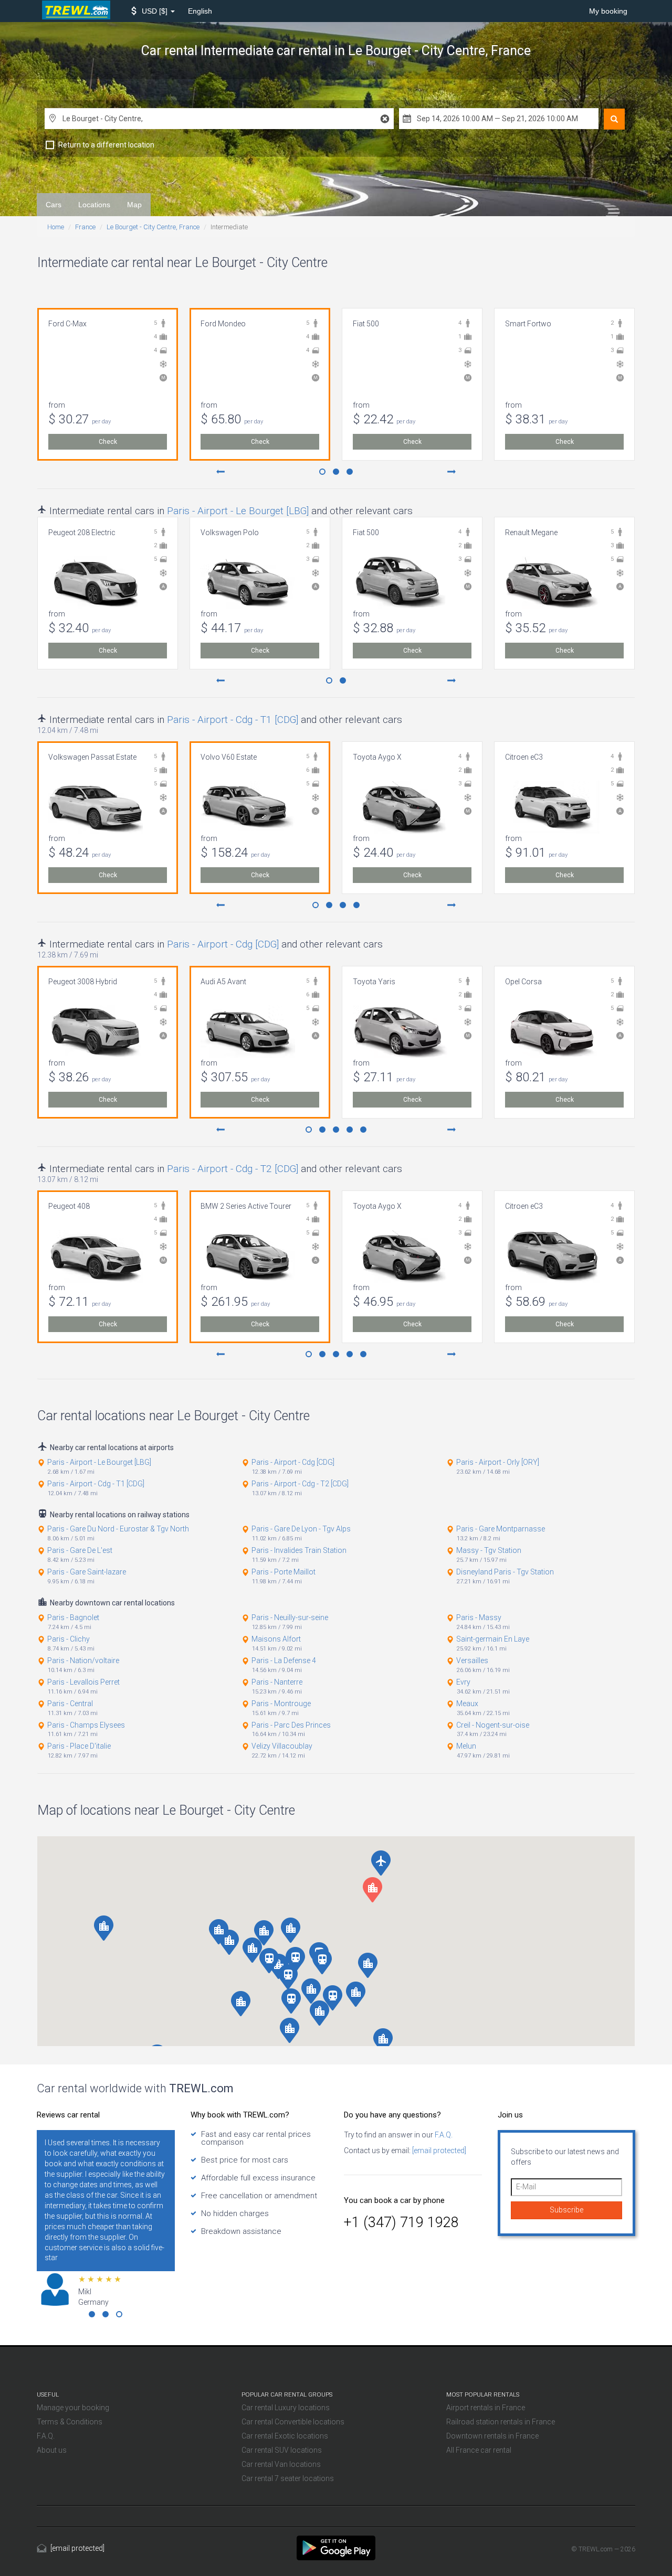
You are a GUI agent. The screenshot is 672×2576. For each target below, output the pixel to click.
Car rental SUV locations (282, 2450)
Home (56, 227)
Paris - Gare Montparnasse (501, 1529)
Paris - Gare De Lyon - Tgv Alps (301, 1529)
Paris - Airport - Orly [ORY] (498, 1462)
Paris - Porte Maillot (283, 1572)
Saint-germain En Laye (493, 1639)
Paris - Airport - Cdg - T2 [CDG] (233, 1169)
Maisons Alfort (276, 1639)
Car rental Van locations (281, 2464)
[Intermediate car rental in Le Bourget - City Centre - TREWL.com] (336, 2547)
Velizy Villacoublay (282, 1746)
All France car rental (479, 2450)
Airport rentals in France (486, 2408)
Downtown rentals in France (492, 2436)
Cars (54, 205)
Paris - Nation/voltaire (83, 1660)
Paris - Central (70, 1704)
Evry (463, 1682)
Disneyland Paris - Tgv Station (505, 1572)
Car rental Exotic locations (285, 2436)
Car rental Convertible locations (293, 2422)
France (85, 227)
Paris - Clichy (69, 1639)
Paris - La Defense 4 (284, 1660)
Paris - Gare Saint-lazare (87, 1572)
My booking (608, 11)
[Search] (614, 119)
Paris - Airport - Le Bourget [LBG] (238, 511)
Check (108, 442)
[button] (153, 11)
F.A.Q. (443, 2135)
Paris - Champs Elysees (86, 1725)
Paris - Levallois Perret (83, 1682)
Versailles (472, 1660)
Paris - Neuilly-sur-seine (290, 1617)
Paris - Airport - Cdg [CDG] (223, 944)
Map (134, 205)
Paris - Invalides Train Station (299, 1550)
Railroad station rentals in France (501, 2422)
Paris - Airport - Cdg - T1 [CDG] (233, 720)
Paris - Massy (479, 1617)
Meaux (467, 1704)
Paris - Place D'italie (79, 1746)
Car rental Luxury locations (286, 2408)
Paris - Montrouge (281, 1704)
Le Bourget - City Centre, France (153, 227)
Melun (466, 1746)
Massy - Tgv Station (489, 1550)
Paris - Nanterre (277, 1682)
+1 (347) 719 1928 (401, 2222)
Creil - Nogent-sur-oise (493, 1725)
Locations (94, 205)
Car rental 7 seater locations (288, 2478)
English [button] (200, 11)
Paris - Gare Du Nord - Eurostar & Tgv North (118, 1529)
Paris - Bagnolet (73, 1617)
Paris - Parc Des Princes (291, 1725)
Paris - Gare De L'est (80, 1550)
